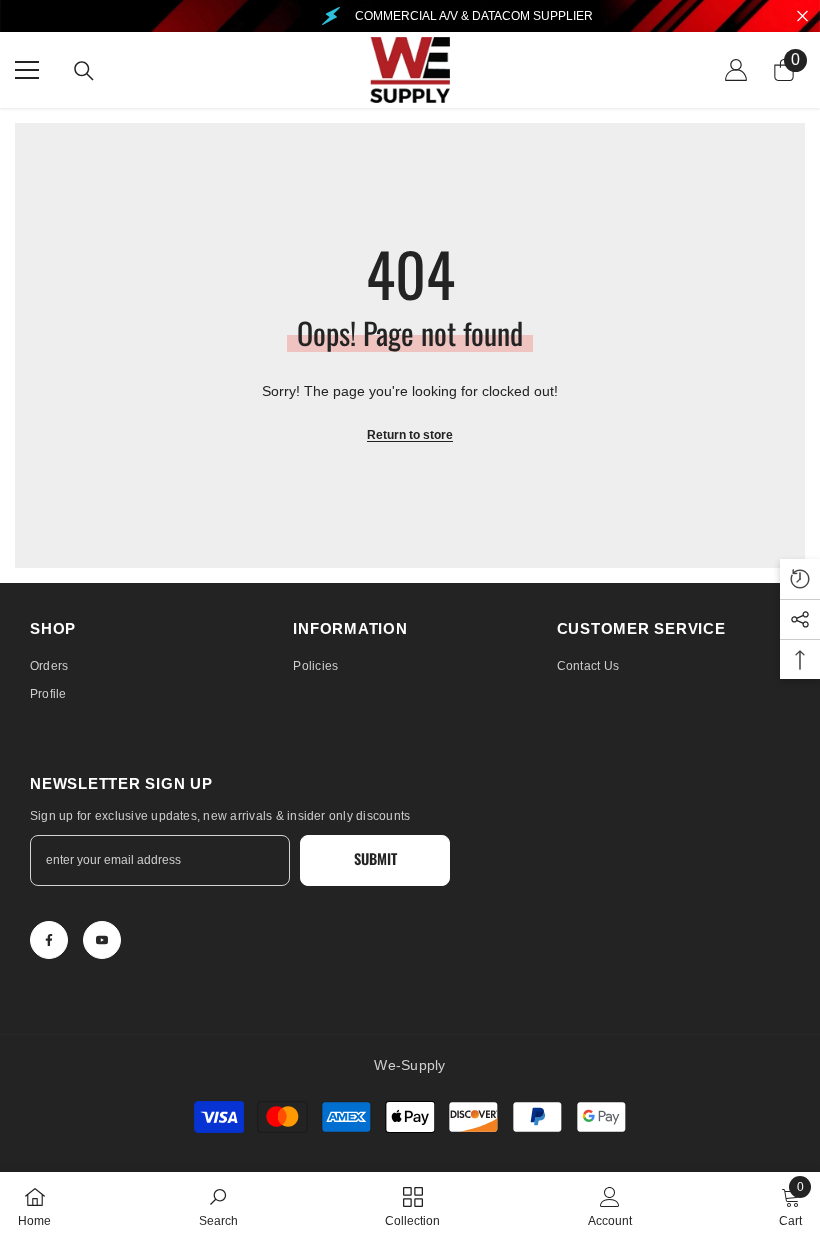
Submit (375, 858)
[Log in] (736, 70)
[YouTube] (102, 940)
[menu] (27, 70)
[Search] (84, 71)
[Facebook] (49, 940)
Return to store (410, 435)
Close (802, 16)
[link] (218, 1205)
